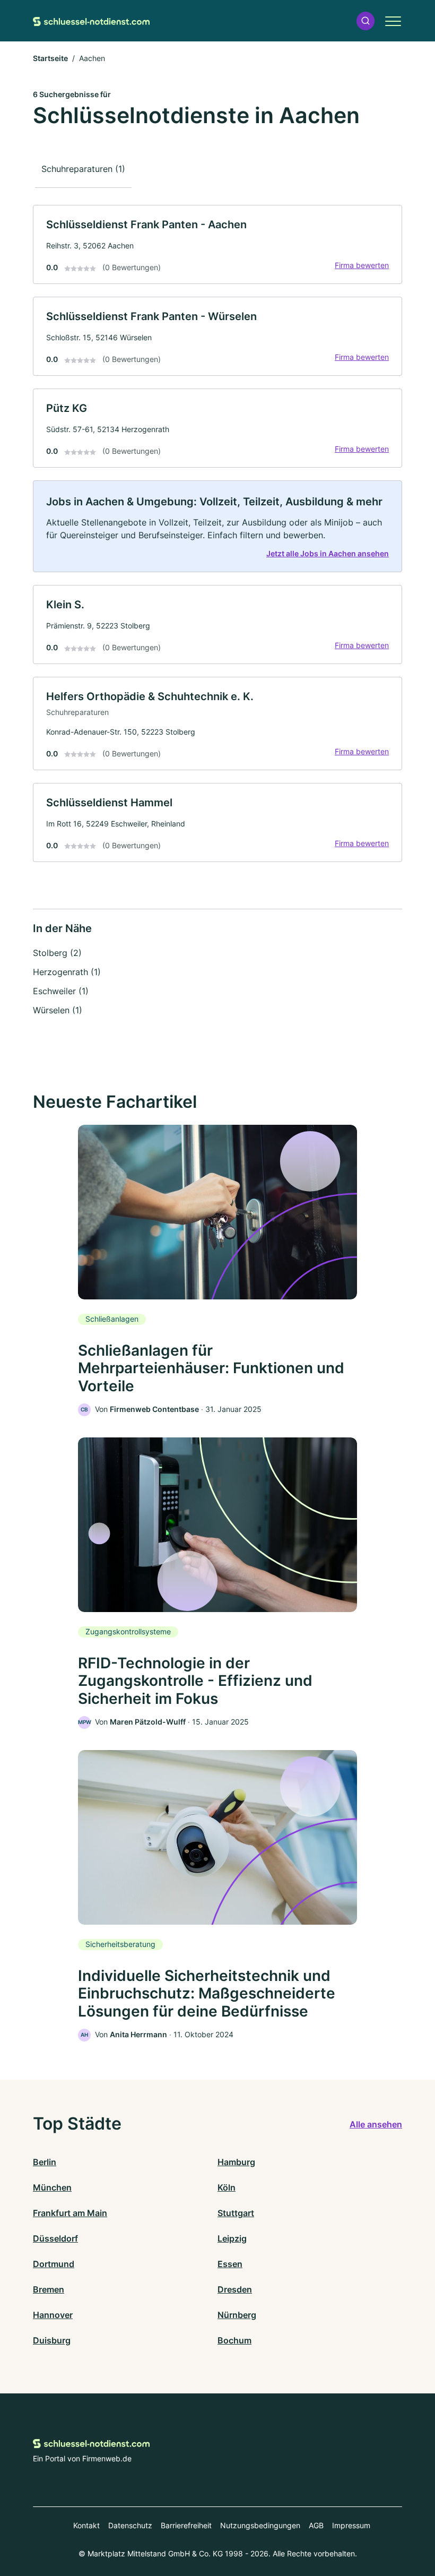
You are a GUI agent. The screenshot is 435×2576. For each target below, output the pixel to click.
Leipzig (232, 2238)
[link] (217, 244)
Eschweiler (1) (61, 991)
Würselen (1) (58, 1010)
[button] (366, 21)
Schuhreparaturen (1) (83, 169)
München (52, 2187)
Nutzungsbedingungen (260, 2525)
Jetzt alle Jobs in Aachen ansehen (328, 553)
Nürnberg (237, 2315)
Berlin (45, 2162)
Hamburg (236, 2162)
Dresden (235, 2289)
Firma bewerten (362, 265)
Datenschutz (130, 2525)
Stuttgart (236, 2213)
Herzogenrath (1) (67, 972)
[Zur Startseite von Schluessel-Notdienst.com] (91, 21)
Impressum (351, 2525)
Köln (227, 2187)
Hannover (53, 2315)
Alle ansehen (376, 2124)
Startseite (50, 58)
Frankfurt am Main (70, 2213)
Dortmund (54, 2264)
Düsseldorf (55, 2238)
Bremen (49, 2289)
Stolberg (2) (57, 953)
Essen (230, 2264)
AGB (316, 2525)
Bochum (234, 2340)
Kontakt (86, 2525)
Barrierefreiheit (186, 2525)
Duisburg (52, 2340)
